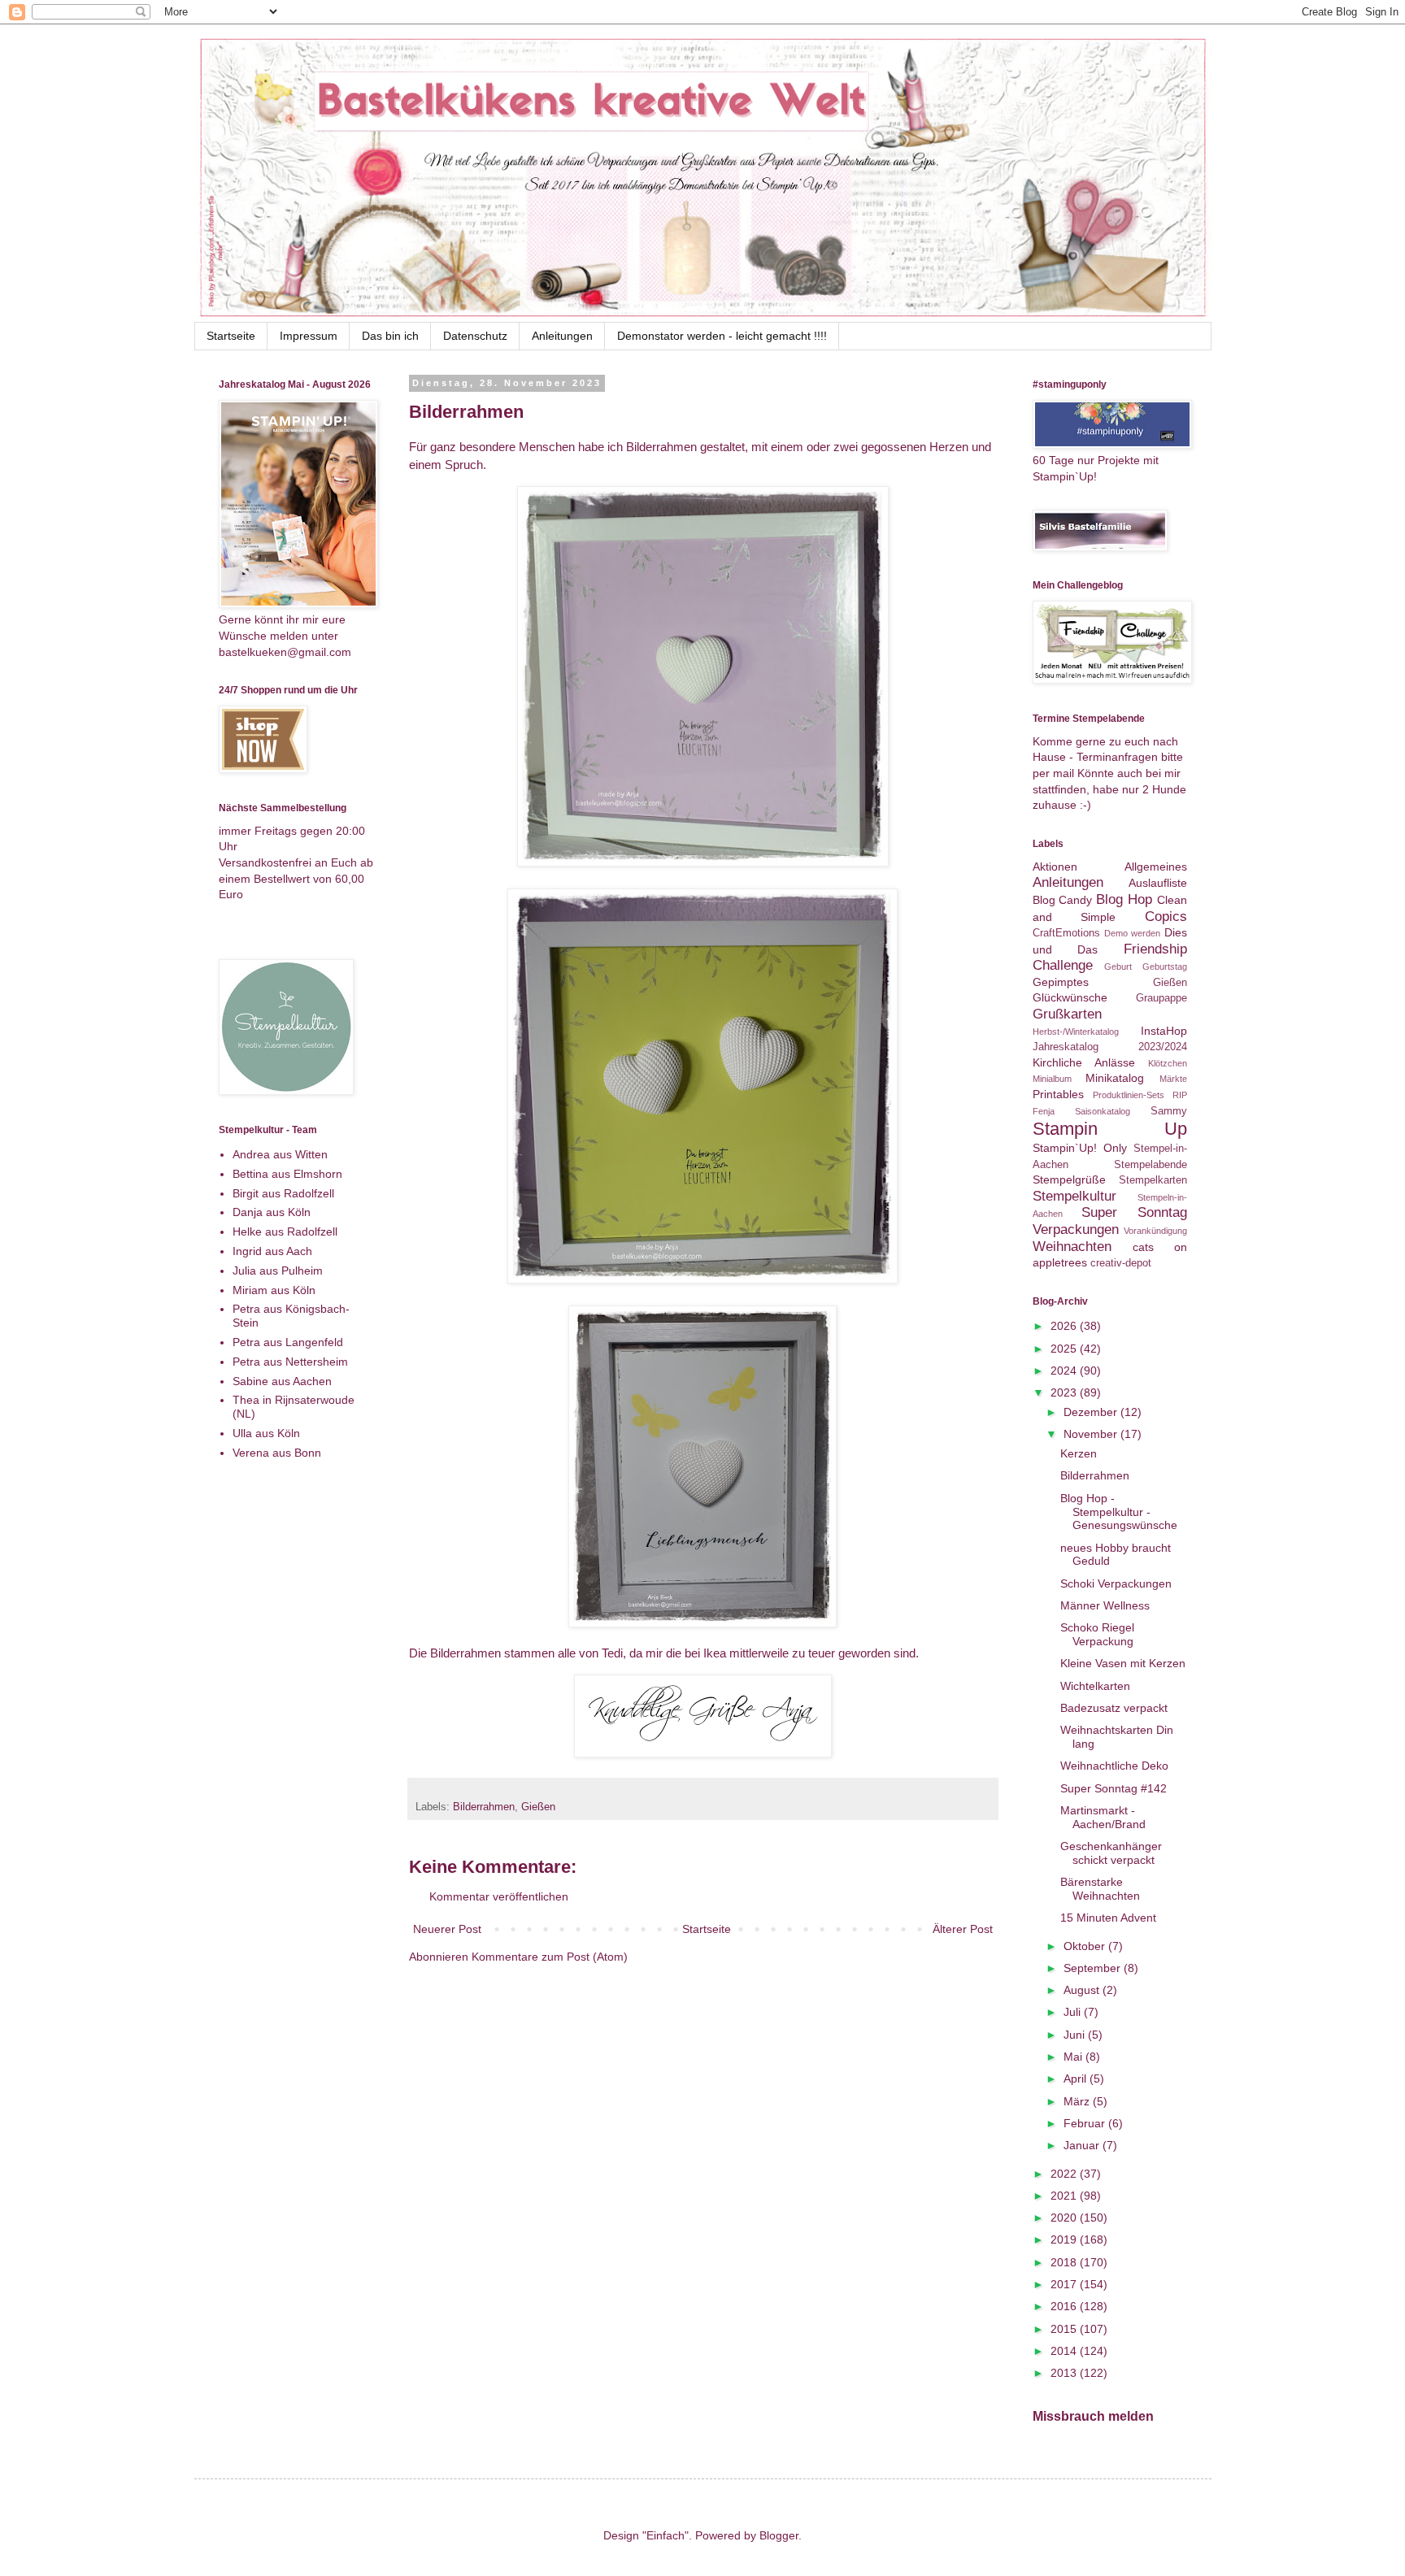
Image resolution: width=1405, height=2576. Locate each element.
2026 (1065, 1326)
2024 (1065, 1371)
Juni (1076, 2035)
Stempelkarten (1153, 1180)
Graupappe (1161, 998)
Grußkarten (1067, 1014)
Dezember (1092, 1412)
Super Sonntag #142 (1114, 1788)
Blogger (779, 2535)
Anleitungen (562, 336)
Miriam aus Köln (274, 1290)
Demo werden (1132, 933)
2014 (1065, 2351)
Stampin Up (1110, 1129)
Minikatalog (1115, 1078)
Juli (1074, 2012)
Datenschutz (475, 336)
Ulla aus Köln (266, 1433)
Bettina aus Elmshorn (287, 1174)
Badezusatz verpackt (1114, 1708)
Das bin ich (390, 336)
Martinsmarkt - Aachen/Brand (1103, 1817)
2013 (1065, 2373)
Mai (1074, 2057)
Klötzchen (1168, 1063)
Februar (1086, 2123)
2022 (1065, 2174)
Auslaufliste (1158, 883)
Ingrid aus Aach (272, 1251)
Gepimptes (1061, 982)
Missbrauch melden (1093, 2416)
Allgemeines (1156, 867)
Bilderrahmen (484, 1807)
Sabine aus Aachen (282, 1381)
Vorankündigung (1155, 1231)
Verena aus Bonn (277, 1453)
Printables (1058, 1094)
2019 (1065, 2239)
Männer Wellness (1105, 1605)
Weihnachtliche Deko (1114, 1766)
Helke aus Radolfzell (285, 1232)
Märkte (1173, 1079)
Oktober (1086, 1946)
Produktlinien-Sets (1129, 1095)
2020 (1065, 2218)
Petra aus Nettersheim (290, 1362)
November (1092, 1434)
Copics (1166, 917)
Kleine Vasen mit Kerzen (1123, 1663)
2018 (1065, 2262)
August (1083, 1990)
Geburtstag (1165, 967)
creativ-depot (1121, 1263)
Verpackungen (1076, 1229)
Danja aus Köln (272, 1212)
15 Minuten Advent (1108, 1918)
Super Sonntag (1134, 1212)
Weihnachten (1072, 1247)
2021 (1065, 2196)
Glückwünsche (1070, 997)
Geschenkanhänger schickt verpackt (1111, 1853)
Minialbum (1052, 1079)
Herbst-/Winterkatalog (1076, 1032)
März (1078, 2101)
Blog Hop (1124, 899)
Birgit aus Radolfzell (283, 1193)
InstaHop (1164, 1031)
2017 (1065, 2284)
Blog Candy (1063, 900)
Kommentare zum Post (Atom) (550, 1957)
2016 (1065, 2306)
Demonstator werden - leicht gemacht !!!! (722, 336)
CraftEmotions (1066, 933)
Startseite (231, 336)
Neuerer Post (447, 1929)
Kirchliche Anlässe (1084, 1062)
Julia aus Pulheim (278, 1271)
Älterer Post (963, 1929)
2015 (1065, 2329)
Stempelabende (1151, 1165)
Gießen (538, 1807)
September (1094, 1968)
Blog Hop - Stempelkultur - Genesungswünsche (1119, 1512)
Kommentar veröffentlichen (499, 1896)
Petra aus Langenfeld (288, 1342)
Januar (1083, 2145)
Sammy (1169, 1111)
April (1077, 2079)
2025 (1065, 1349)
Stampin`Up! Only (1080, 1148)
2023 (1065, 1392)
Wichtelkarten (1095, 1686)
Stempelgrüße (1069, 1179)
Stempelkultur (1074, 1196)
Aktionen (1055, 867)
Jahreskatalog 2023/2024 (1110, 1047)
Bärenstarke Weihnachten (1100, 1889)
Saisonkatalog (1103, 1111)
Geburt (1118, 967)
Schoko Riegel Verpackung (1097, 1634)
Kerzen (1079, 1453)
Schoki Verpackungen (1116, 1583)
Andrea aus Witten (280, 1154)
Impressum (309, 336)
